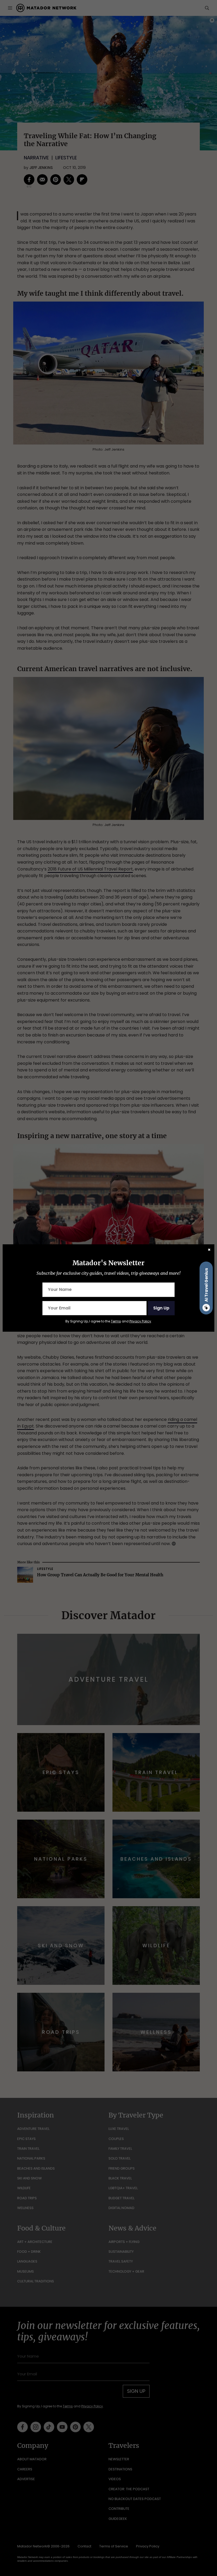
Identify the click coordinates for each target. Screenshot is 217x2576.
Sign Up (161, 1308)
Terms (116, 1321)
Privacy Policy (140, 1321)
